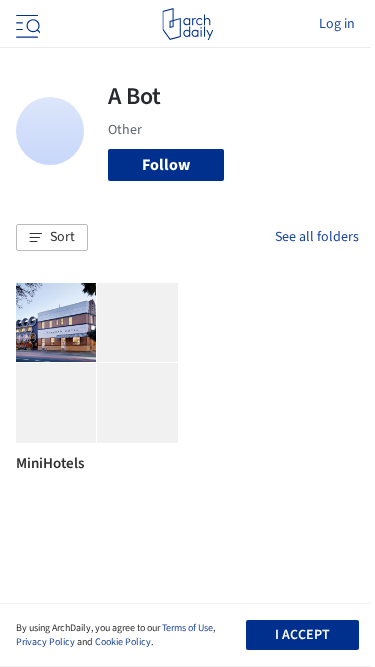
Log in (337, 24)
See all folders (317, 237)
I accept (302, 635)
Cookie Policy (123, 642)
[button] (52, 238)
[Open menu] (26, 24)
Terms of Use (187, 628)
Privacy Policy (45, 642)
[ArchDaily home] (187, 24)
